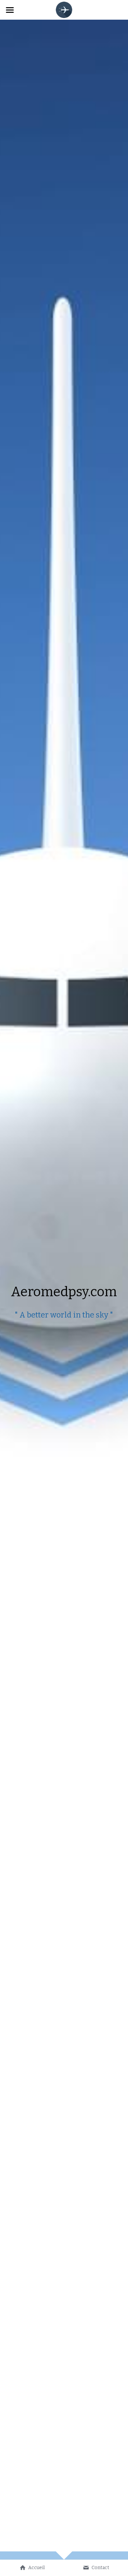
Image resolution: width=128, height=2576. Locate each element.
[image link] (64, 9)
